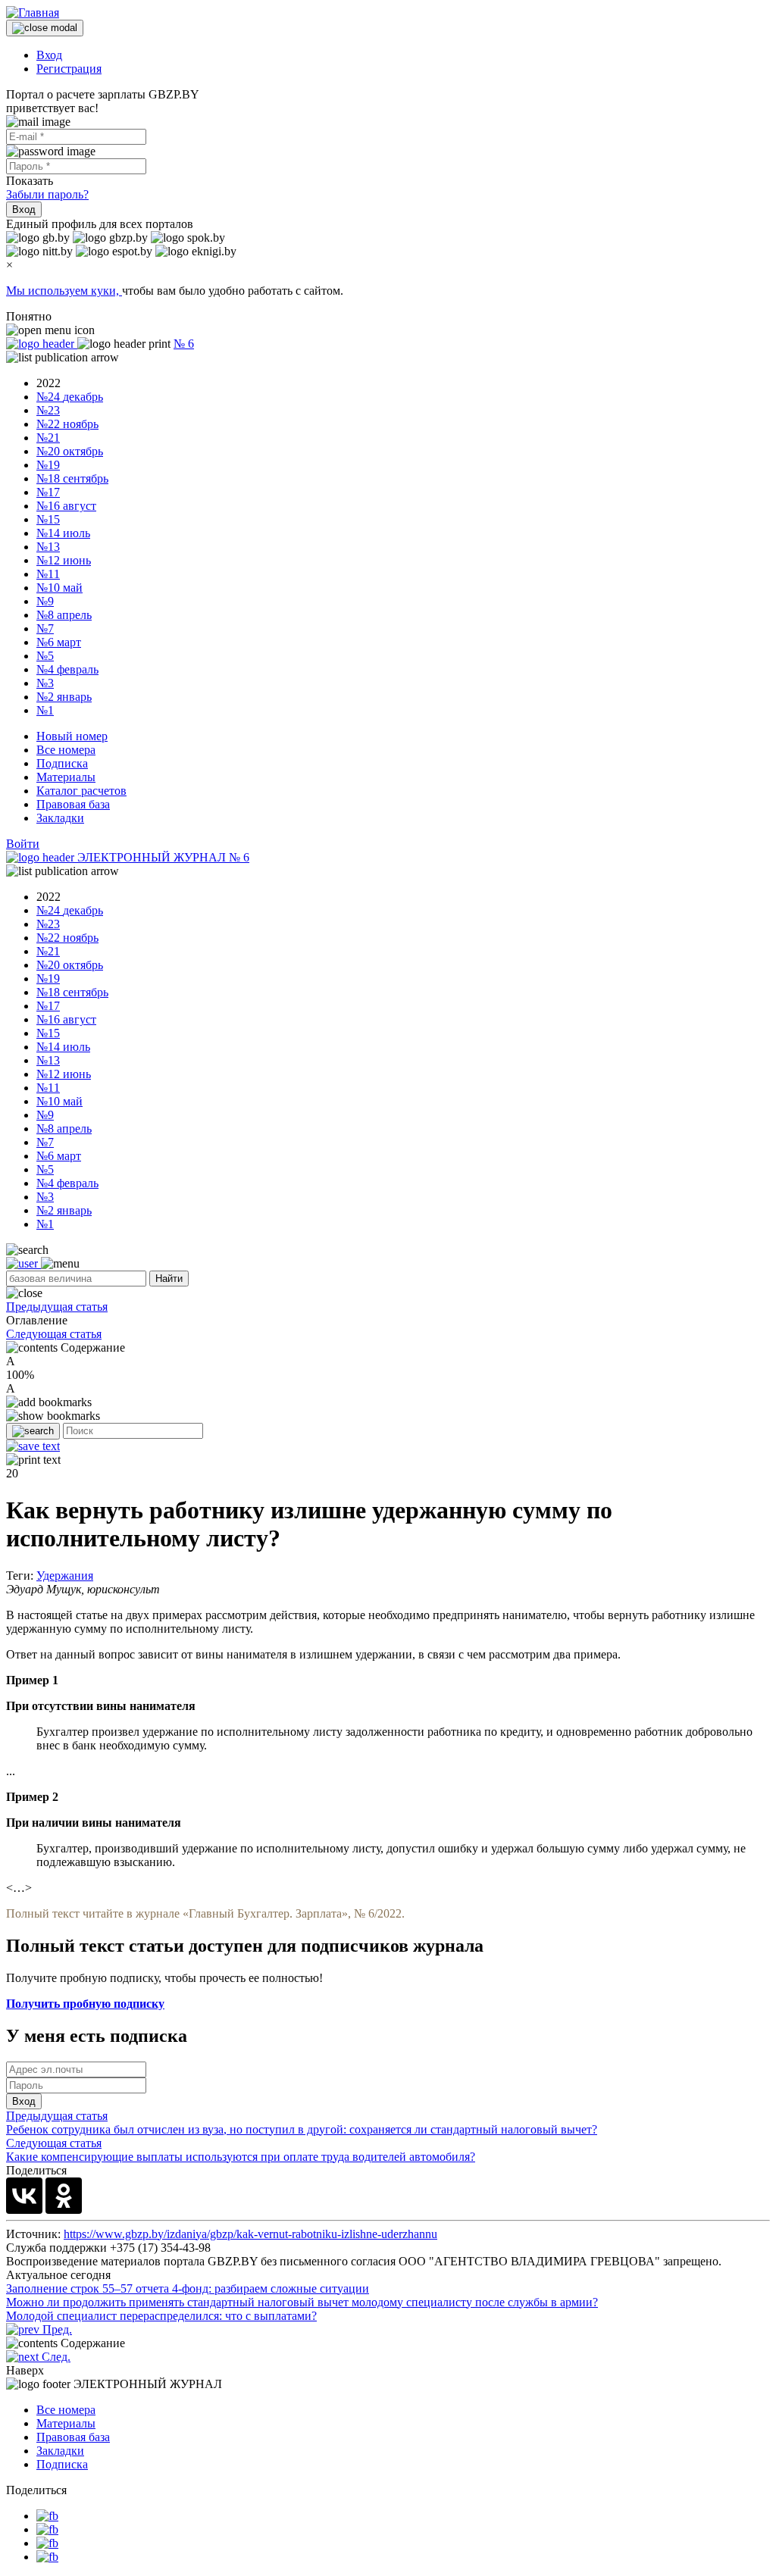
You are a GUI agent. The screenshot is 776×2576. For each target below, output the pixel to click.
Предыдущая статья (57, 1307)
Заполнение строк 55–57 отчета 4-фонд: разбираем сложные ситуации (188, 2288)
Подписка (62, 763)
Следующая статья (54, 1334)
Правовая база (73, 804)
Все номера (66, 750)
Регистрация (69, 69)
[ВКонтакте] (24, 2196)
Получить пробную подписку (85, 2004)
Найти (169, 1279)
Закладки (60, 818)
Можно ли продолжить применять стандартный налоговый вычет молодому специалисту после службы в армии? (302, 2302)
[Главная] (33, 13)
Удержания (65, 1576)
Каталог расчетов (81, 791)
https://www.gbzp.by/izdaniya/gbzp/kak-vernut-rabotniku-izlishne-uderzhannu (250, 2234)
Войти (23, 844)
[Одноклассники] (64, 2196)
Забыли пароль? (47, 194)
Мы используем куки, (64, 291)
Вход (49, 55)
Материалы (66, 777)
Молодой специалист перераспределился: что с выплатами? (161, 2316)
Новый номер (72, 736)
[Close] (45, 28)
